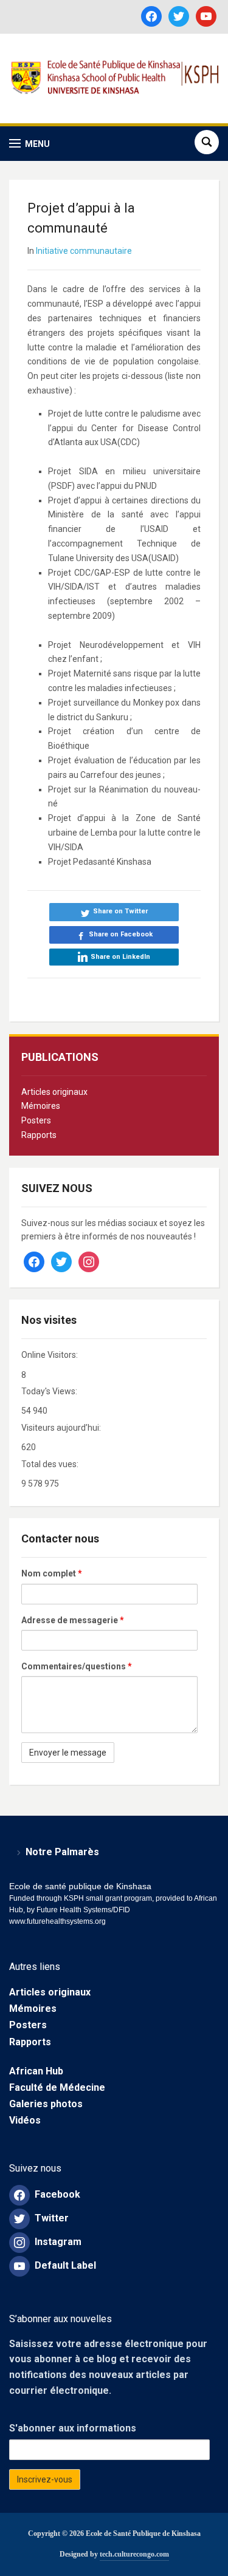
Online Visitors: (50, 1355)
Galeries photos (46, 2104)
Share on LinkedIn (120, 957)
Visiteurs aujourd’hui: (62, 1428)
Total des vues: (51, 1464)
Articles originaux (54, 1092)
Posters (36, 1120)
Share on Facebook (121, 934)
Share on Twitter (120, 911)
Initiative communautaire (84, 251)
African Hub (36, 2071)
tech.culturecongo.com (134, 2554)
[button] (29, 144)
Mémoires (41, 1106)
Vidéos (25, 2120)
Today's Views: (50, 1391)
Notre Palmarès (62, 1852)
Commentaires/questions (77, 1666)
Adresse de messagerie (73, 1620)
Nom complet (52, 1573)
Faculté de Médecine (57, 2087)
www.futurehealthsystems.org (57, 1921)
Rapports (39, 1135)
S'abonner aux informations (73, 2428)
